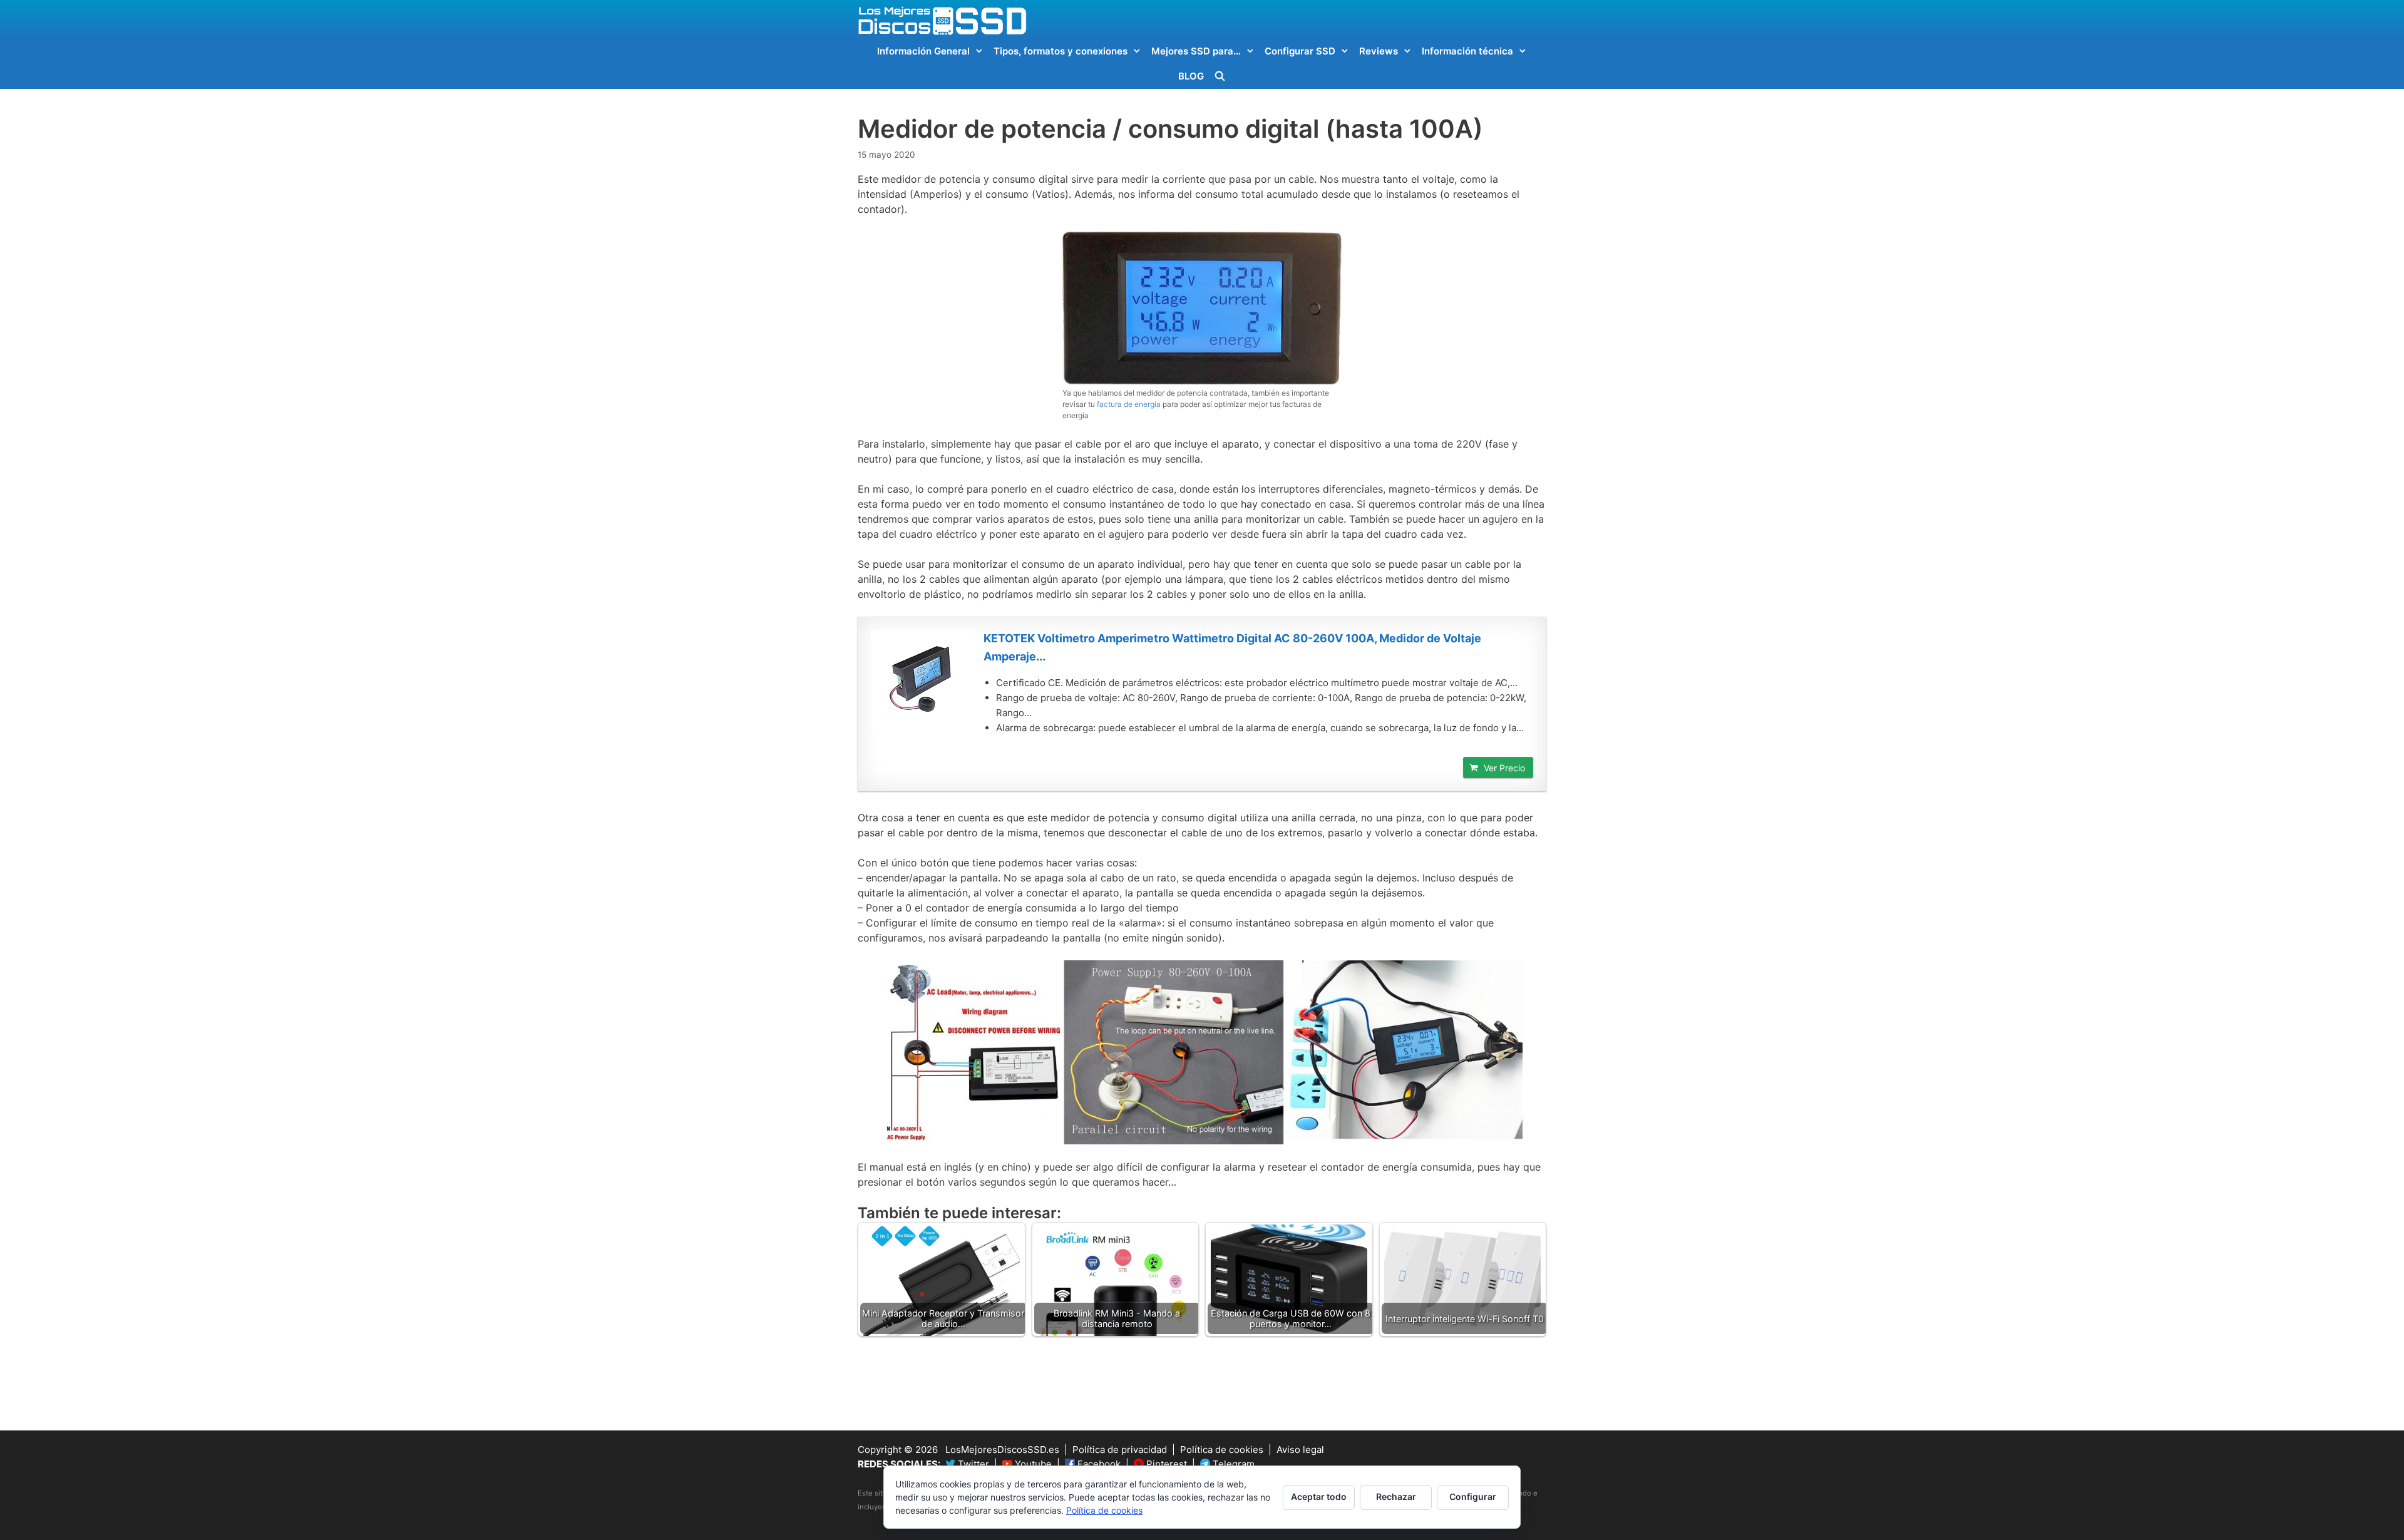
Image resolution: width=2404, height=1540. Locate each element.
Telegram (1232, 1464)
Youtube (1032, 1464)
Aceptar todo (1319, 1496)
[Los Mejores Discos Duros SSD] (942, 20)
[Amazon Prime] (1516, 746)
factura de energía (1129, 404)
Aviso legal (1300, 1450)
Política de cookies (1222, 1450)
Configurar (1473, 1496)
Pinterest (1165, 1464)
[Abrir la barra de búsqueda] (1220, 76)
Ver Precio (1504, 768)
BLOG (1191, 76)
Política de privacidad (1120, 1450)
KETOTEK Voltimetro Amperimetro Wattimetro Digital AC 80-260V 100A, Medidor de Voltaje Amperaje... (1232, 647)
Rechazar (1396, 1496)
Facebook (1098, 1464)
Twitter (972, 1464)
